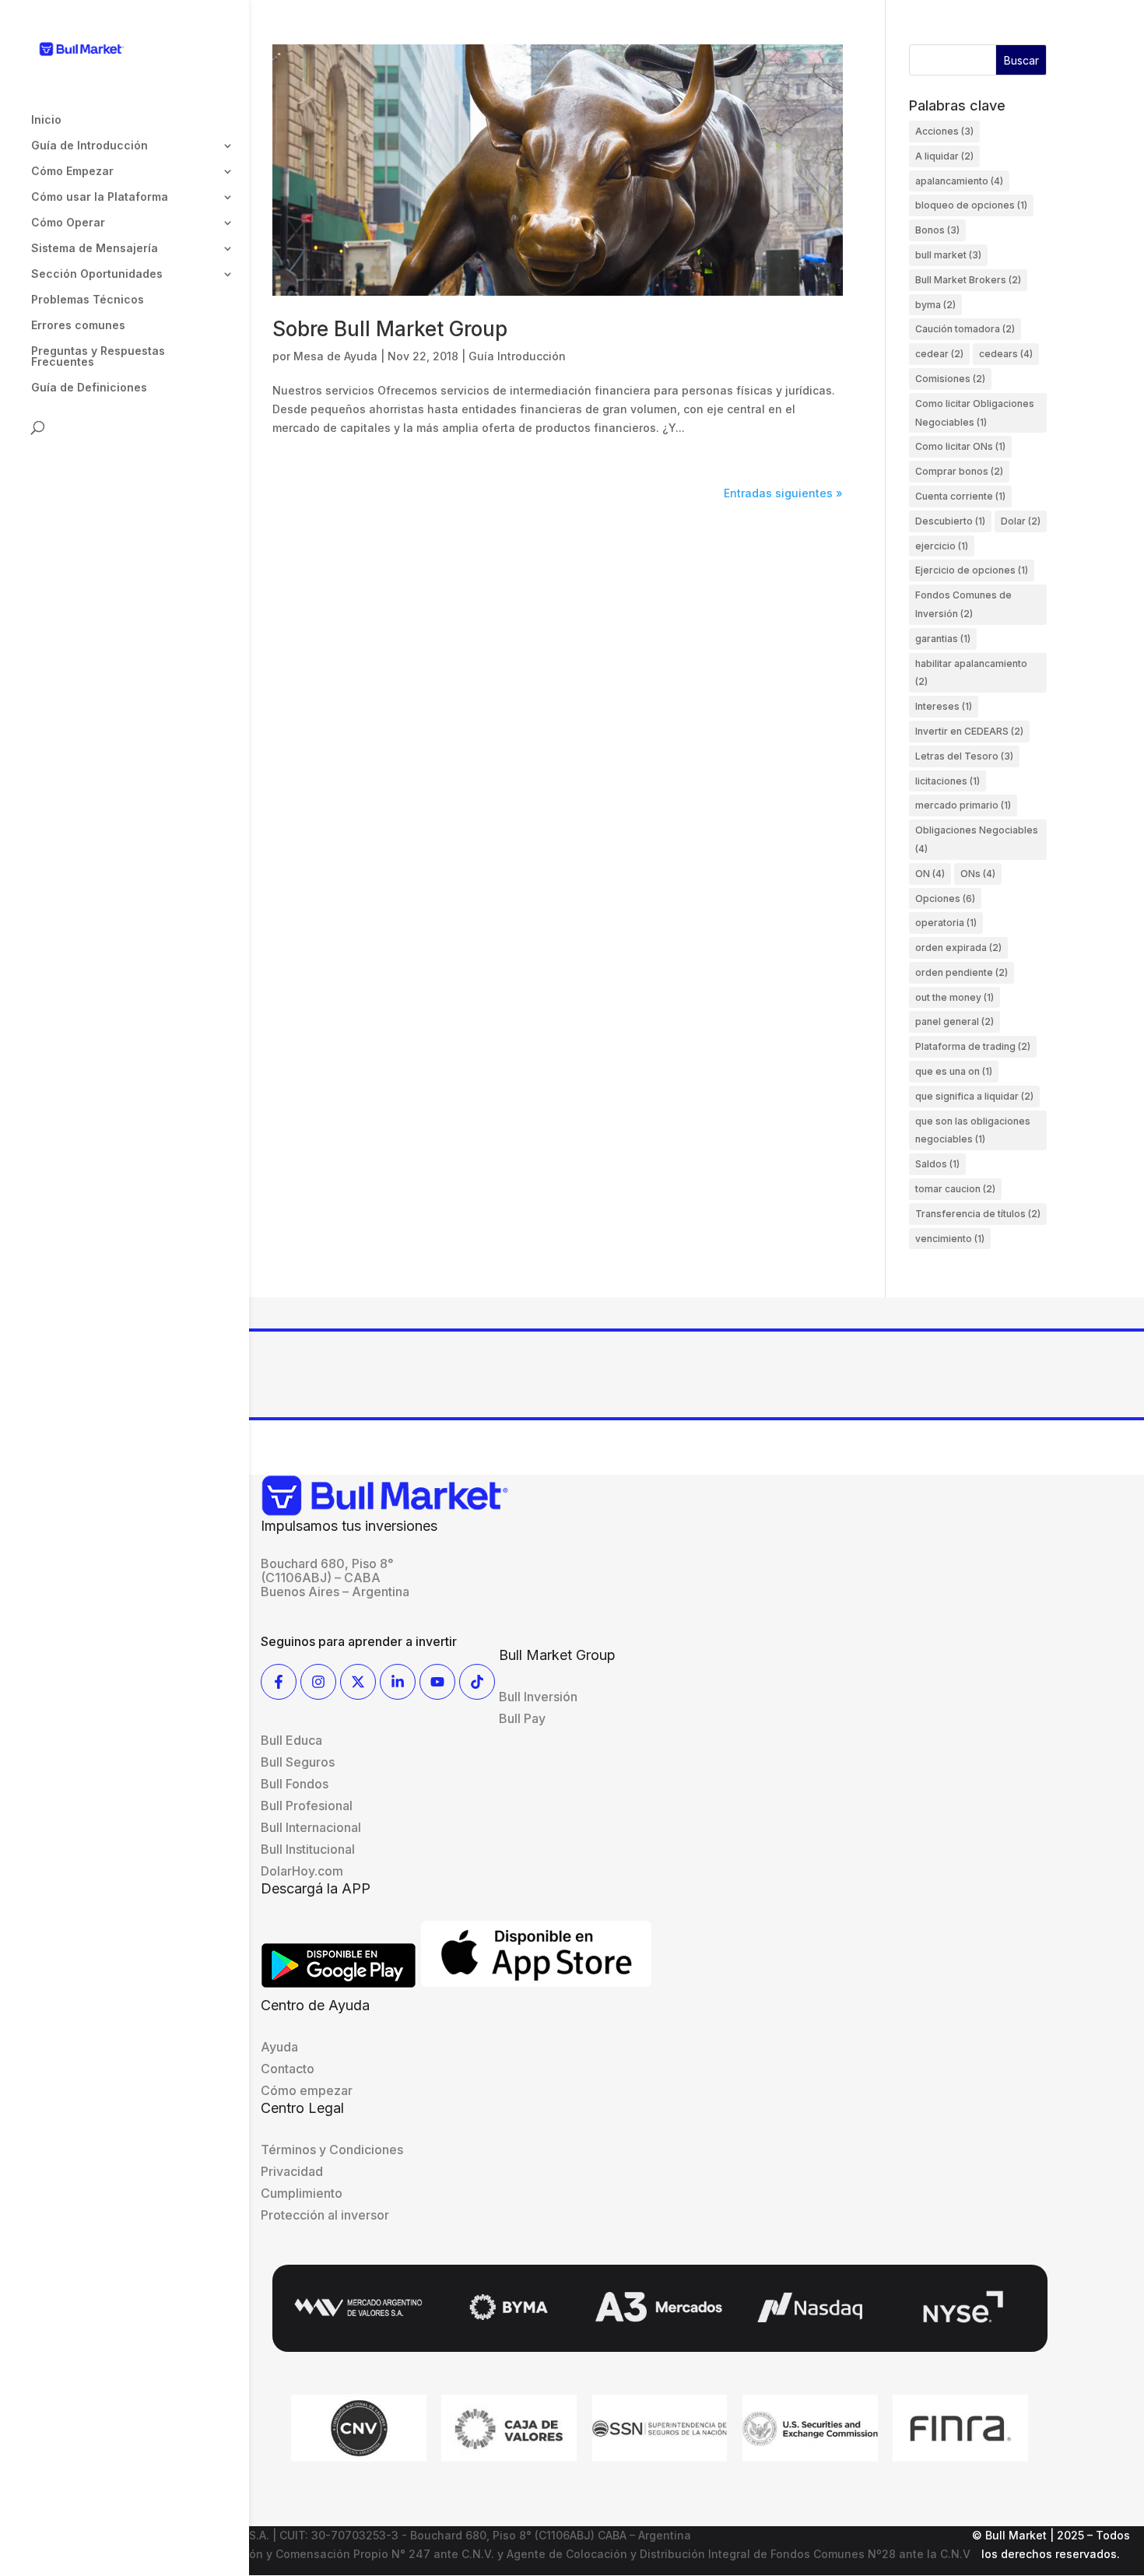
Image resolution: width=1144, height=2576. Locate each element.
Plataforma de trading (973, 1046)
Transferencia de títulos (978, 1214)
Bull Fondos (295, 1784)
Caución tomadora (965, 329)
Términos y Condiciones (332, 2150)
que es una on (954, 1071)
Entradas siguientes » (783, 493)
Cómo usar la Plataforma (100, 197)
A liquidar (944, 156)
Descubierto (950, 521)
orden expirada (958, 948)
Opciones (945, 898)
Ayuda (279, 2047)
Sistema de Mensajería (95, 249)
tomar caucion (955, 1189)
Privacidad (292, 2171)
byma (935, 305)
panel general (955, 1021)
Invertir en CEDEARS (969, 731)
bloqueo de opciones (971, 205)
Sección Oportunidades (97, 274)
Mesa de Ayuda (335, 356)
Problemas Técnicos (88, 300)
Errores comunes (78, 326)
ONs (978, 874)
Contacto (288, 2069)
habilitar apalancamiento (971, 673)
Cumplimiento (302, 2193)
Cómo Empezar (72, 172)
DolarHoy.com (302, 1871)
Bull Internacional (311, 1827)
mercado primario (963, 805)
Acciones (944, 131)
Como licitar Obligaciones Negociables (975, 413)
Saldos (937, 1164)
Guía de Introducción (89, 146)
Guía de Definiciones (89, 388)
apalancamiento (959, 181)
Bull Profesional (307, 1806)
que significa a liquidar (974, 1096)
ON (930, 874)
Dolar (1021, 521)
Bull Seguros (298, 1762)
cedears (1006, 354)
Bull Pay (522, 1718)
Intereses (944, 706)
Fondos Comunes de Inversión (963, 604)
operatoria (946, 923)
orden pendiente (962, 972)
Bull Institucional (308, 1849)
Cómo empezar (307, 2090)
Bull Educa (291, 1740)
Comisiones (950, 379)
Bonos (937, 230)
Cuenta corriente (960, 496)
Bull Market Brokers (968, 280)
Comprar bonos (959, 471)
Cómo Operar (68, 223)
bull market (948, 255)
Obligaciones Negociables (977, 839)
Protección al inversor (325, 2215)
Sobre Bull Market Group (390, 329)
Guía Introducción (517, 356)
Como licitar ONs (960, 446)
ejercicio (942, 546)
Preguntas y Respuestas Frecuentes (98, 357)
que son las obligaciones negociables (973, 1130)
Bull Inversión (538, 1697)
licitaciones (947, 781)
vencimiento (950, 1239)
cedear (939, 354)
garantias (943, 639)
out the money (955, 997)
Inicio (46, 120)
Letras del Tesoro (964, 756)
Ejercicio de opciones (972, 570)
